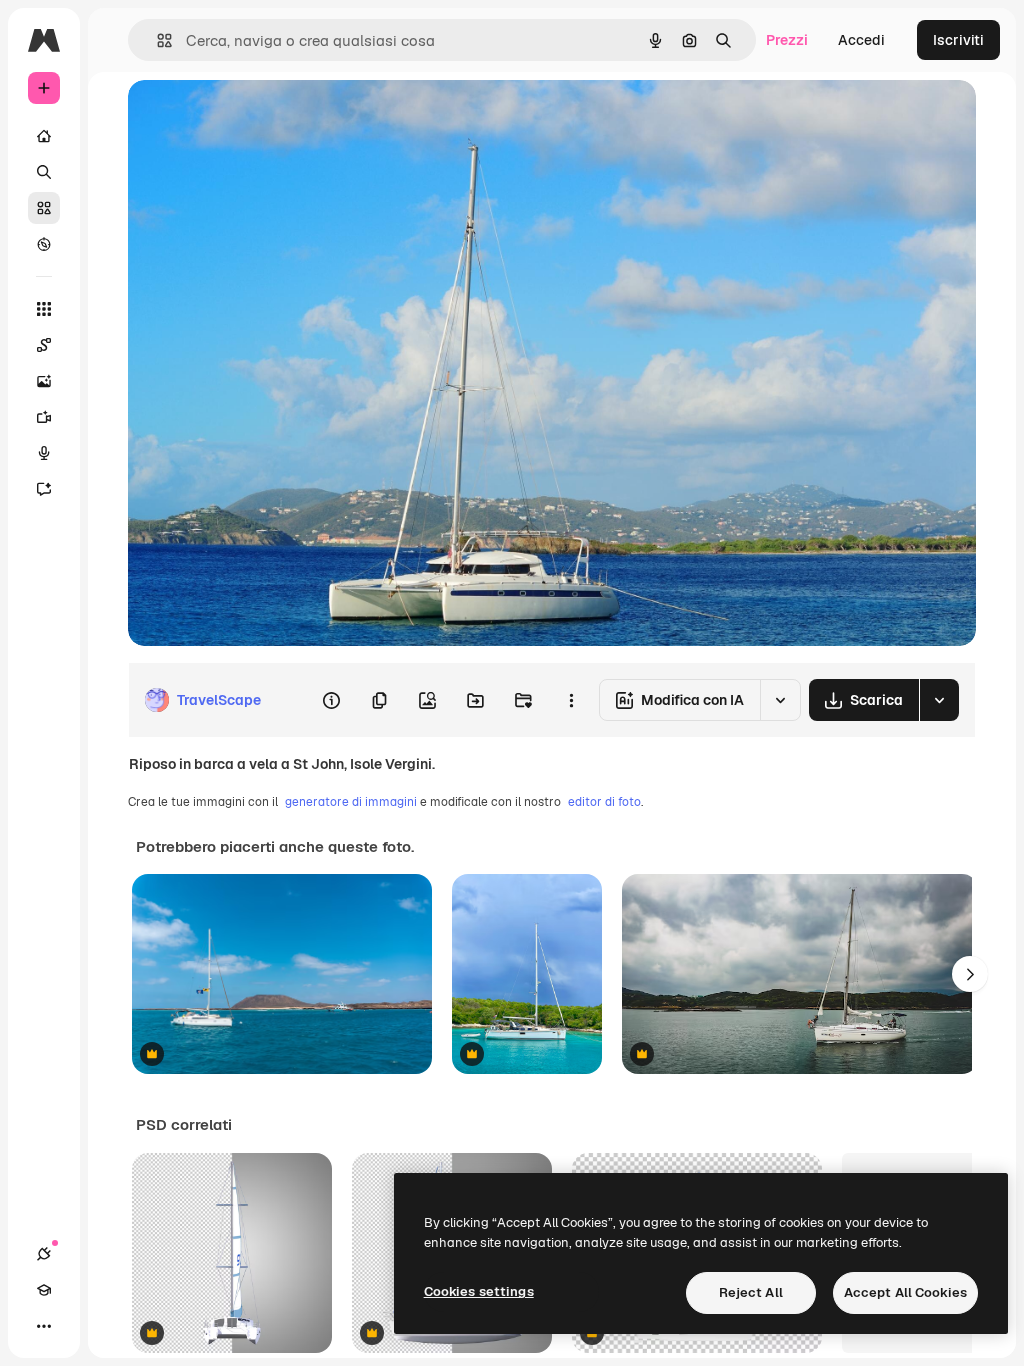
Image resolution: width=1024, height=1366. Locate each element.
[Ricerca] (44, 172)
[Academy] (44, 1290)
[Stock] (44, 208)
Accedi (861, 40)
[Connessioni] (44, 1254)
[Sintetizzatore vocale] (44, 453)
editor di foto (604, 802)
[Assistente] (44, 489)
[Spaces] (44, 345)
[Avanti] (970, 974)
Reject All (751, 1292)
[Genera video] (44, 417)
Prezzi (787, 40)
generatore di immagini (351, 802)
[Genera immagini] (44, 381)
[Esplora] (44, 244)
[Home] (44, 136)
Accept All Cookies (905, 1292)
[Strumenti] (44, 309)
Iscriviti (958, 40)
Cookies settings (479, 1291)
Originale (260, 117)
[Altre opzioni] (571, 700)
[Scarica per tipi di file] (939, 700)
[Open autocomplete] (156, 40)
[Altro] (44, 1326)
